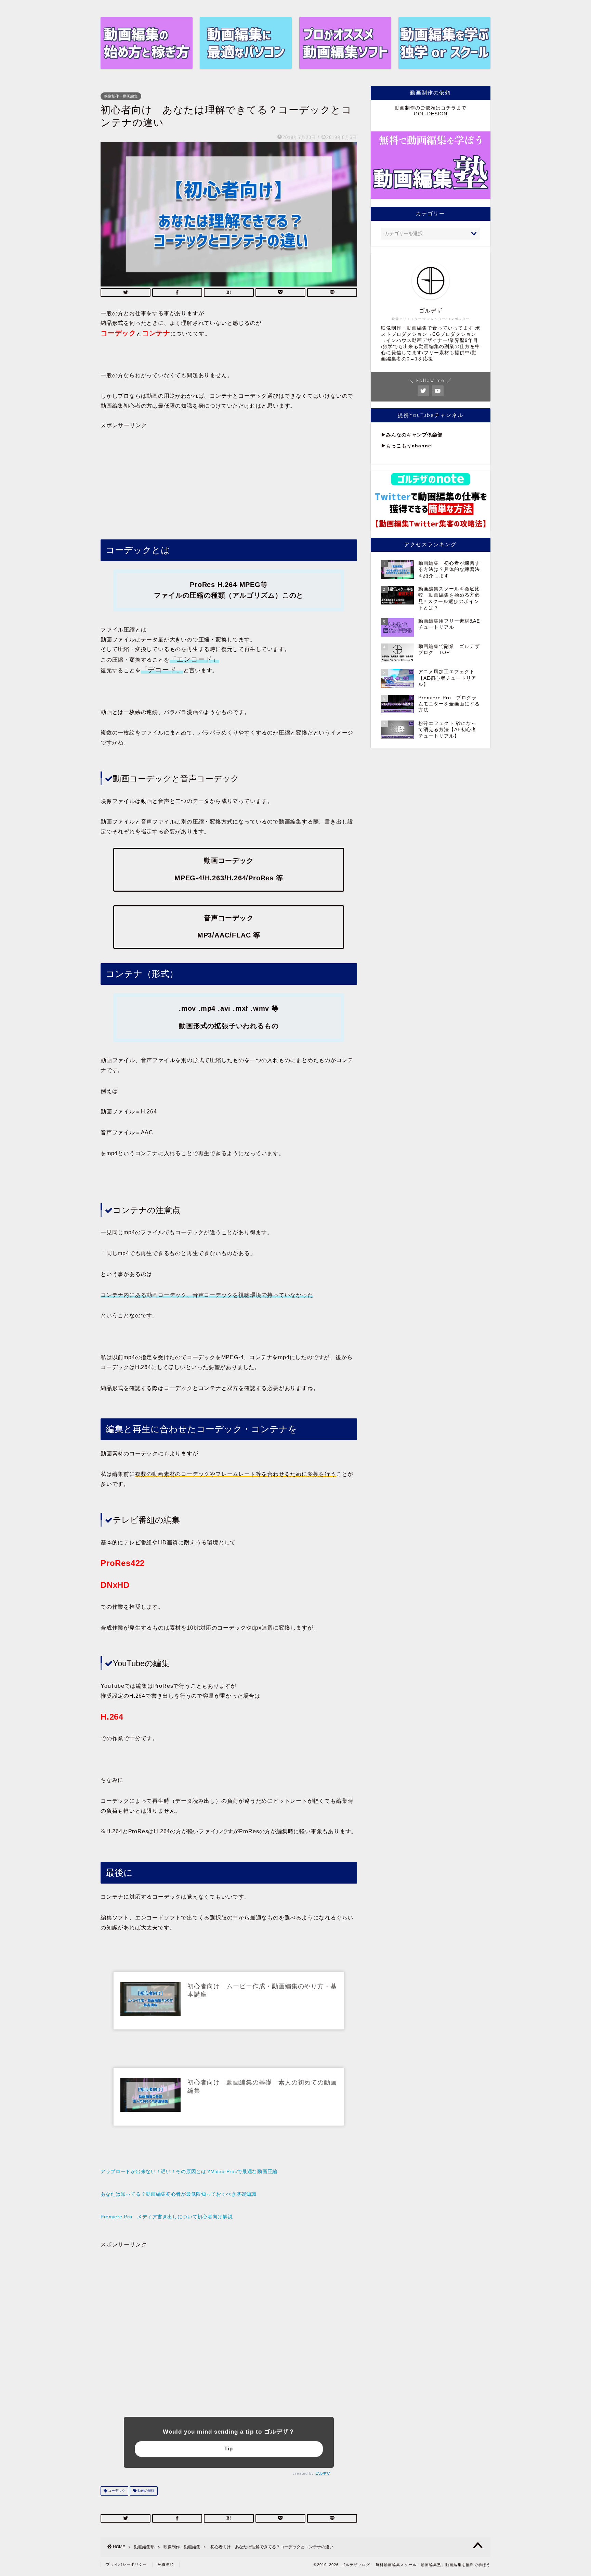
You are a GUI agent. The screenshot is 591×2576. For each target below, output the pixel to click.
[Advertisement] (229, 477)
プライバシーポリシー (127, 2564)
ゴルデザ (323, 2473)
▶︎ (384, 435)
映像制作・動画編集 (121, 96)
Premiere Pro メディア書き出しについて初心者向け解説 (167, 2217)
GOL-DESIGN (431, 114)
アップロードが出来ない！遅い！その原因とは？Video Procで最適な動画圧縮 (189, 2171)
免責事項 (166, 2564)
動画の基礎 (146, 2491)
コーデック (116, 2491)
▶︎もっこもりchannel (407, 446)
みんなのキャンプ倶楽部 (414, 435)
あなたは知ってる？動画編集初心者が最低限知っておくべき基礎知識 (179, 2194)
